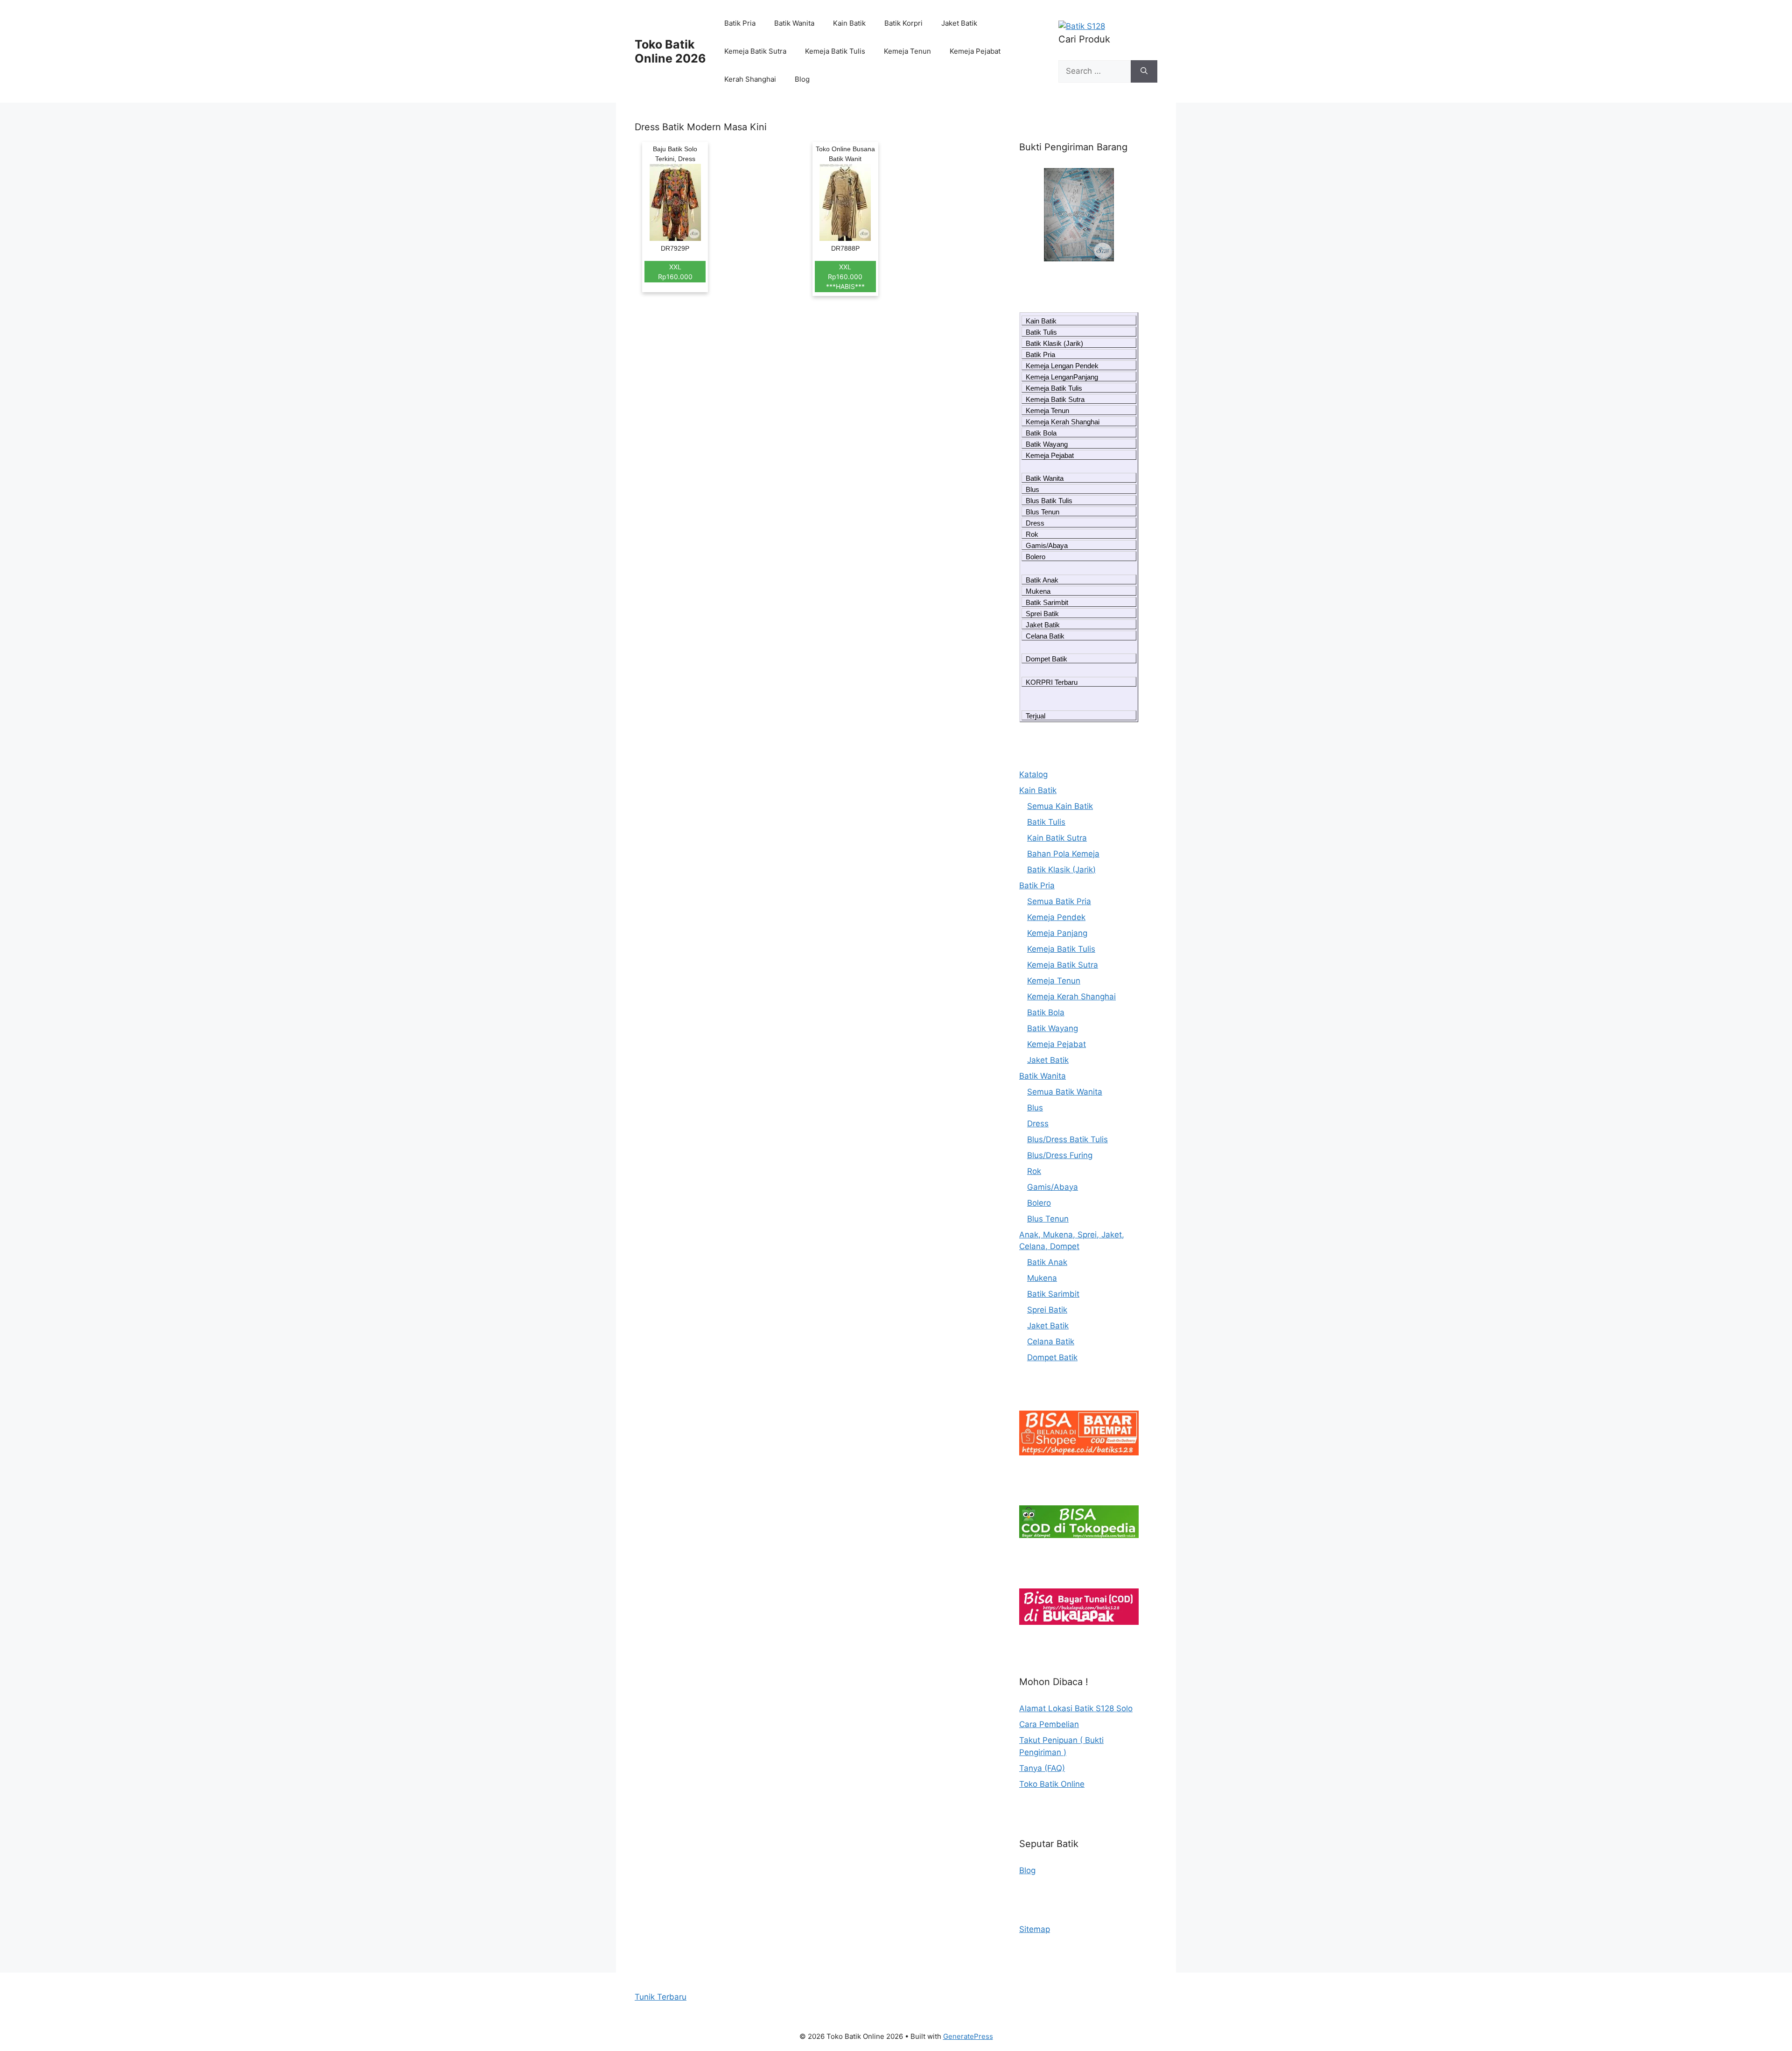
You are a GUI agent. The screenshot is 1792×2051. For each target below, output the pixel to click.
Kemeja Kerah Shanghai (1063, 422)
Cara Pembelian (1049, 1724)
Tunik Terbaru (661, 1997)
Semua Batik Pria (1059, 901)
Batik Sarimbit (1047, 602)
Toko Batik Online (1052, 1784)
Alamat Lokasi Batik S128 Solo (1076, 1708)
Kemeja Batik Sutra (755, 51)
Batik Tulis (1041, 332)
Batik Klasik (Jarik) (1054, 343)
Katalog (1033, 774)
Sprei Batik (1042, 614)
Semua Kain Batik (1060, 806)
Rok (1032, 534)
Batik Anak (1042, 580)
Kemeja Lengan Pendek (1062, 366)
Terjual (1036, 716)
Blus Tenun (1043, 512)
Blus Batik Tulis (1049, 501)
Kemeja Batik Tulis (835, 51)
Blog (802, 79)
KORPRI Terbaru (1052, 682)
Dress (1035, 523)
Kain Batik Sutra (1057, 838)
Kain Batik (849, 23)
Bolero (1036, 557)
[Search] (1144, 71)
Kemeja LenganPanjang (1062, 377)
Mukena (1038, 591)
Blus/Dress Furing (1060, 1155)
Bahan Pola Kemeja (1063, 854)
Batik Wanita (794, 23)
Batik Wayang (1047, 444)
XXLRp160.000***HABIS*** (845, 277)
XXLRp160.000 (675, 272)
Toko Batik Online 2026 (670, 51)
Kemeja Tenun (907, 51)
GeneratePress (968, 2036)
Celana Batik (1045, 636)
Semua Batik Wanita (1065, 1092)
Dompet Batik (1046, 659)
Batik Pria (740, 23)
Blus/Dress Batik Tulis (1067, 1139)
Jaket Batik (959, 23)
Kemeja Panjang (1057, 933)
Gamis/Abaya (1047, 545)
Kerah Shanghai (750, 79)
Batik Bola (1041, 433)
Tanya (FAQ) (1042, 1768)
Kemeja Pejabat (975, 51)
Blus (1032, 489)
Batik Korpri (903, 23)
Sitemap (1035, 1929)
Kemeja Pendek (1056, 917)
